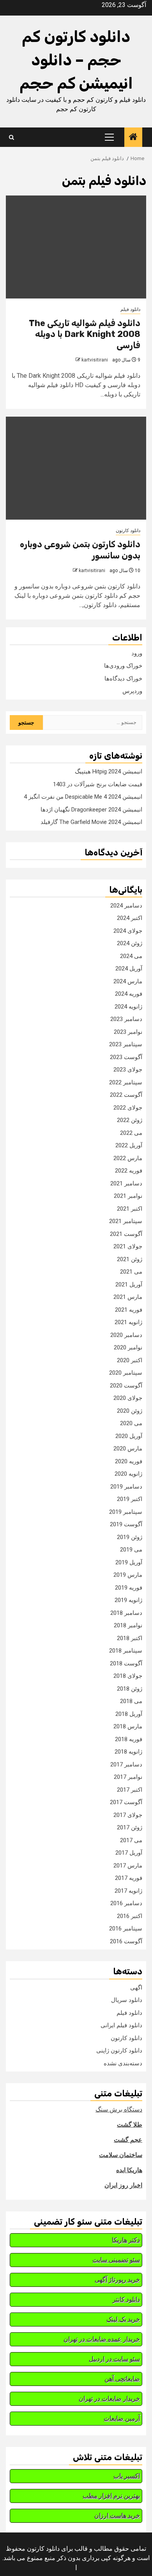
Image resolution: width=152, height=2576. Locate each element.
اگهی (136, 1988)
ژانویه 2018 (128, 1752)
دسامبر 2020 (126, 1335)
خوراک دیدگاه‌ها (123, 679)
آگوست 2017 (126, 1802)
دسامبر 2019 (126, 1487)
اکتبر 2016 (130, 1916)
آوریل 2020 (129, 1436)
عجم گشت (128, 2140)
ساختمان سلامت (121, 2155)
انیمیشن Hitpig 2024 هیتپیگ (109, 771)
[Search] (11, 137)
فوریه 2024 (129, 994)
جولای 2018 (128, 1676)
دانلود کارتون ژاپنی (119, 2051)
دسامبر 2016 (126, 1903)
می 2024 (131, 956)
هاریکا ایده (129, 2170)
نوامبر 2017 (128, 1777)
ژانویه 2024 (128, 1007)
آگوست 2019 (126, 1524)
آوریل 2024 (129, 969)
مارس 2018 (128, 1726)
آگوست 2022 (126, 1095)
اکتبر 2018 (130, 1638)
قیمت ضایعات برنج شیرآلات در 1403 (98, 784)
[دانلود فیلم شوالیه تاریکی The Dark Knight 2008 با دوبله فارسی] (76, 247)
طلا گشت (130, 2125)
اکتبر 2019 (130, 1499)
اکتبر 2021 (130, 1209)
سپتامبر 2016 (126, 1929)
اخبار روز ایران (123, 2185)
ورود (137, 653)
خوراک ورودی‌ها (123, 666)
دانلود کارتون (128, 531)
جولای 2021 (128, 1246)
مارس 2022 (128, 1158)
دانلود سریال (127, 2000)
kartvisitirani (95, 360)
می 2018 (131, 1701)
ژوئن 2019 (130, 1537)
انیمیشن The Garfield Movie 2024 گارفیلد (91, 822)
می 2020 (131, 1423)
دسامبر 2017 (126, 1764)
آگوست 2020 (126, 1386)
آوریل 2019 (129, 1562)
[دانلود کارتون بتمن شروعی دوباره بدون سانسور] (76, 468)
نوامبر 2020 (128, 1347)
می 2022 (131, 1133)
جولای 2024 (128, 931)
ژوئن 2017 (130, 1827)
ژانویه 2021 (128, 1322)
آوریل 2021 (129, 1285)
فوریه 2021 (129, 1310)
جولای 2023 (128, 1070)
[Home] (133, 138)
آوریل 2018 (129, 1714)
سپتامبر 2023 (126, 1044)
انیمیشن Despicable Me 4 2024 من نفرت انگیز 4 (83, 797)
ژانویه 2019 (128, 1600)
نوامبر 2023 (128, 1032)
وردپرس (132, 691)
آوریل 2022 (129, 1145)
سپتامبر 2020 (126, 1373)
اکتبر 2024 (130, 918)
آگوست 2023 (126, 1057)
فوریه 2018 (129, 1739)
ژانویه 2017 (128, 1891)
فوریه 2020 (129, 1461)
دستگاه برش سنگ (119, 2109)
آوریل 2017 (129, 1853)
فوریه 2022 (129, 1171)
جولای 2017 (128, 1815)
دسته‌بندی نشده (123, 2063)
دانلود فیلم (130, 309)
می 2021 (131, 1272)
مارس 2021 (128, 1297)
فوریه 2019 (129, 1588)
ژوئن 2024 (130, 943)
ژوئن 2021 (130, 1259)
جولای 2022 (128, 1108)
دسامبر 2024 (126, 906)
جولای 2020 (128, 1398)
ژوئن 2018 (130, 1689)
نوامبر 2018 (128, 1625)
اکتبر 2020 (130, 1360)
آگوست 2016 (126, 1941)
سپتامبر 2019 (126, 1512)
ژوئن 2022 (130, 1120)
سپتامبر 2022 (126, 1082)
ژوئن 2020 (130, 1411)
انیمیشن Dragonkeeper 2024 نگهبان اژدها (91, 810)
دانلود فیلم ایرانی (121, 2025)
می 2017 (131, 1840)
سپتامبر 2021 (126, 1221)
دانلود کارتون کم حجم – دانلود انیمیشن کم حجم (76, 60)
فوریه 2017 (129, 1878)
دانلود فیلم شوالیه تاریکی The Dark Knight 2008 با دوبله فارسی (85, 334)
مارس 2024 (128, 981)
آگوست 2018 (126, 1663)
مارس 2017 (128, 1866)
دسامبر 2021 (126, 1183)
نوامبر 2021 (128, 1196)
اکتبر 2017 (130, 1790)
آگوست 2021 (126, 1234)
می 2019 (131, 1550)
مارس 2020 (128, 1449)
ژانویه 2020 (128, 1474)
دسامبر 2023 (126, 1019)
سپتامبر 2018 (126, 1651)
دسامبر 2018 (126, 1613)
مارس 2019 (128, 1575)
